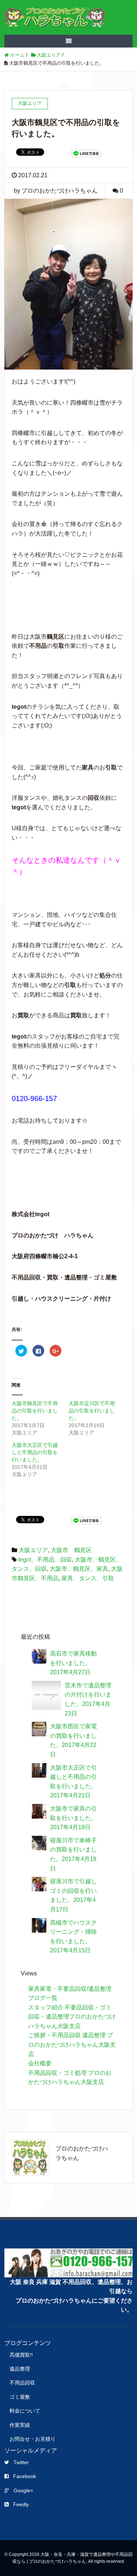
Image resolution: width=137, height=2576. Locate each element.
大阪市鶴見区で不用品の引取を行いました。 (35, 1411)
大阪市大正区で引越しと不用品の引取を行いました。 (35, 1452)
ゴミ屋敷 (20, 2397)
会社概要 (40, 2063)
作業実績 (20, 2425)
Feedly (21, 2504)
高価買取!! (21, 2355)
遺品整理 (20, 2369)
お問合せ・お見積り (33, 2439)
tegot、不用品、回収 (45, 1560)
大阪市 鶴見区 (71, 1550)
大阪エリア (33, 1550)
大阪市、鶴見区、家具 (79, 1569)
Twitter (21, 2462)
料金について (25, 2411)
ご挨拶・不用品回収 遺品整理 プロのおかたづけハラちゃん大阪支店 (72, 2044)
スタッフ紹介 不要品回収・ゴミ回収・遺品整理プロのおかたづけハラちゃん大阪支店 (72, 2017)
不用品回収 (22, 2383)
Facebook (25, 2476)
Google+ (23, 2490)
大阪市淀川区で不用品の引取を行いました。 (92, 1411)
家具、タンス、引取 (88, 1578)
